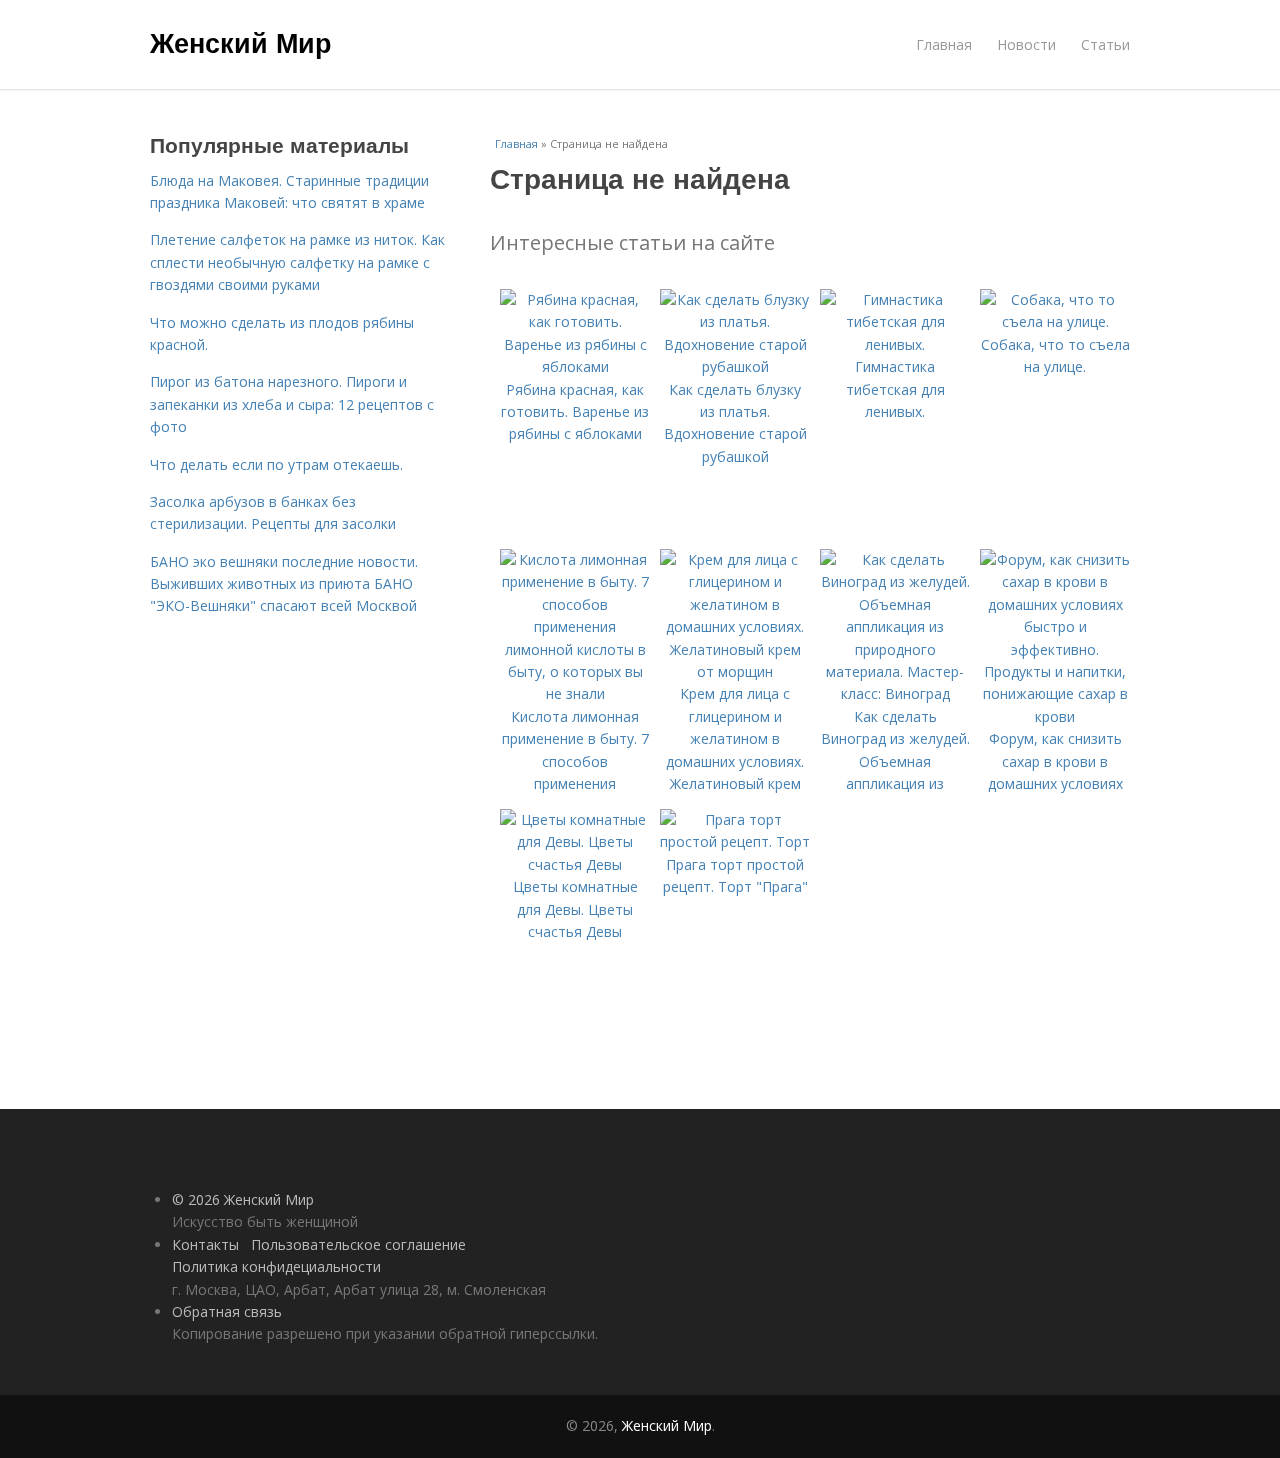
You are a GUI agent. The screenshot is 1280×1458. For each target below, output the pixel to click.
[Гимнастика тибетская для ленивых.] (895, 344)
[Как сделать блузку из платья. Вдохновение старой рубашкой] (735, 366)
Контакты (205, 1244)
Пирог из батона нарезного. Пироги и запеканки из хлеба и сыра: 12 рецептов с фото (292, 404)
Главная (944, 44)
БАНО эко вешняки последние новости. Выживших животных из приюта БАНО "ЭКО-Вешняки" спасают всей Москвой (284, 584)
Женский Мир (241, 42)
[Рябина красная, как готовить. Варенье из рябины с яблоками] (575, 366)
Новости (1026, 44)
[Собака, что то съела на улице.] (1055, 321)
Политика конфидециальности (276, 1266)
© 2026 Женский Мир (243, 1199)
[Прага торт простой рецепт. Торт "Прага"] (735, 841)
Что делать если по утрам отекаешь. (276, 464)
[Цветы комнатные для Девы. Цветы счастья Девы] (575, 864)
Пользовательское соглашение (358, 1244)
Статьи (1105, 44)
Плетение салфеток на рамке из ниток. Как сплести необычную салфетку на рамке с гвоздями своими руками (297, 262)
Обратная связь (227, 1311)
